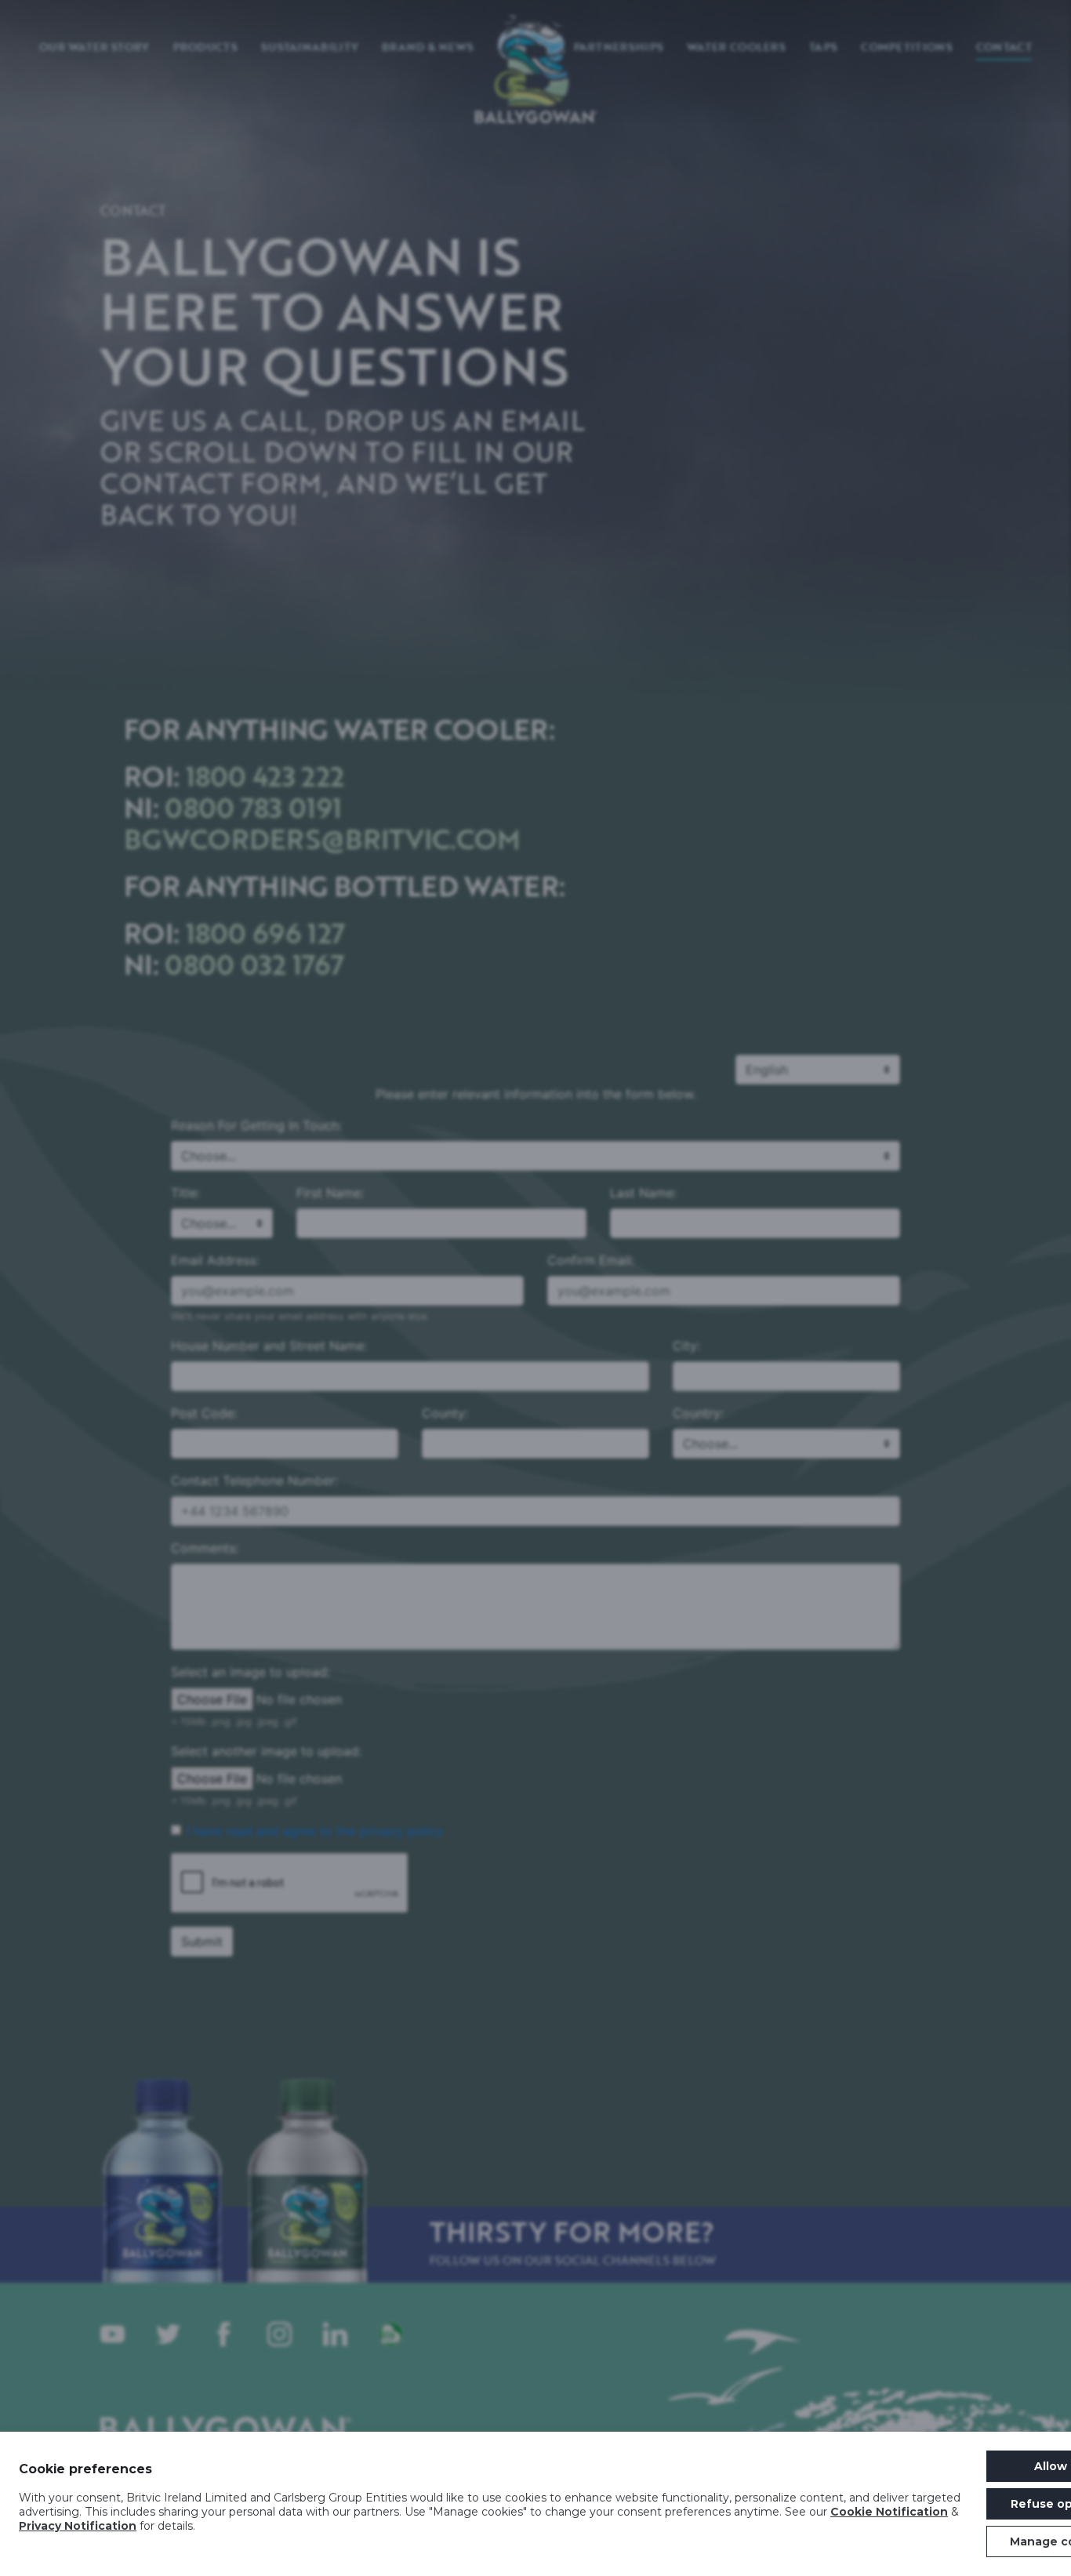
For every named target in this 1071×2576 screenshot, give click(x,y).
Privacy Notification (78, 2526)
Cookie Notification (889, 2512)
